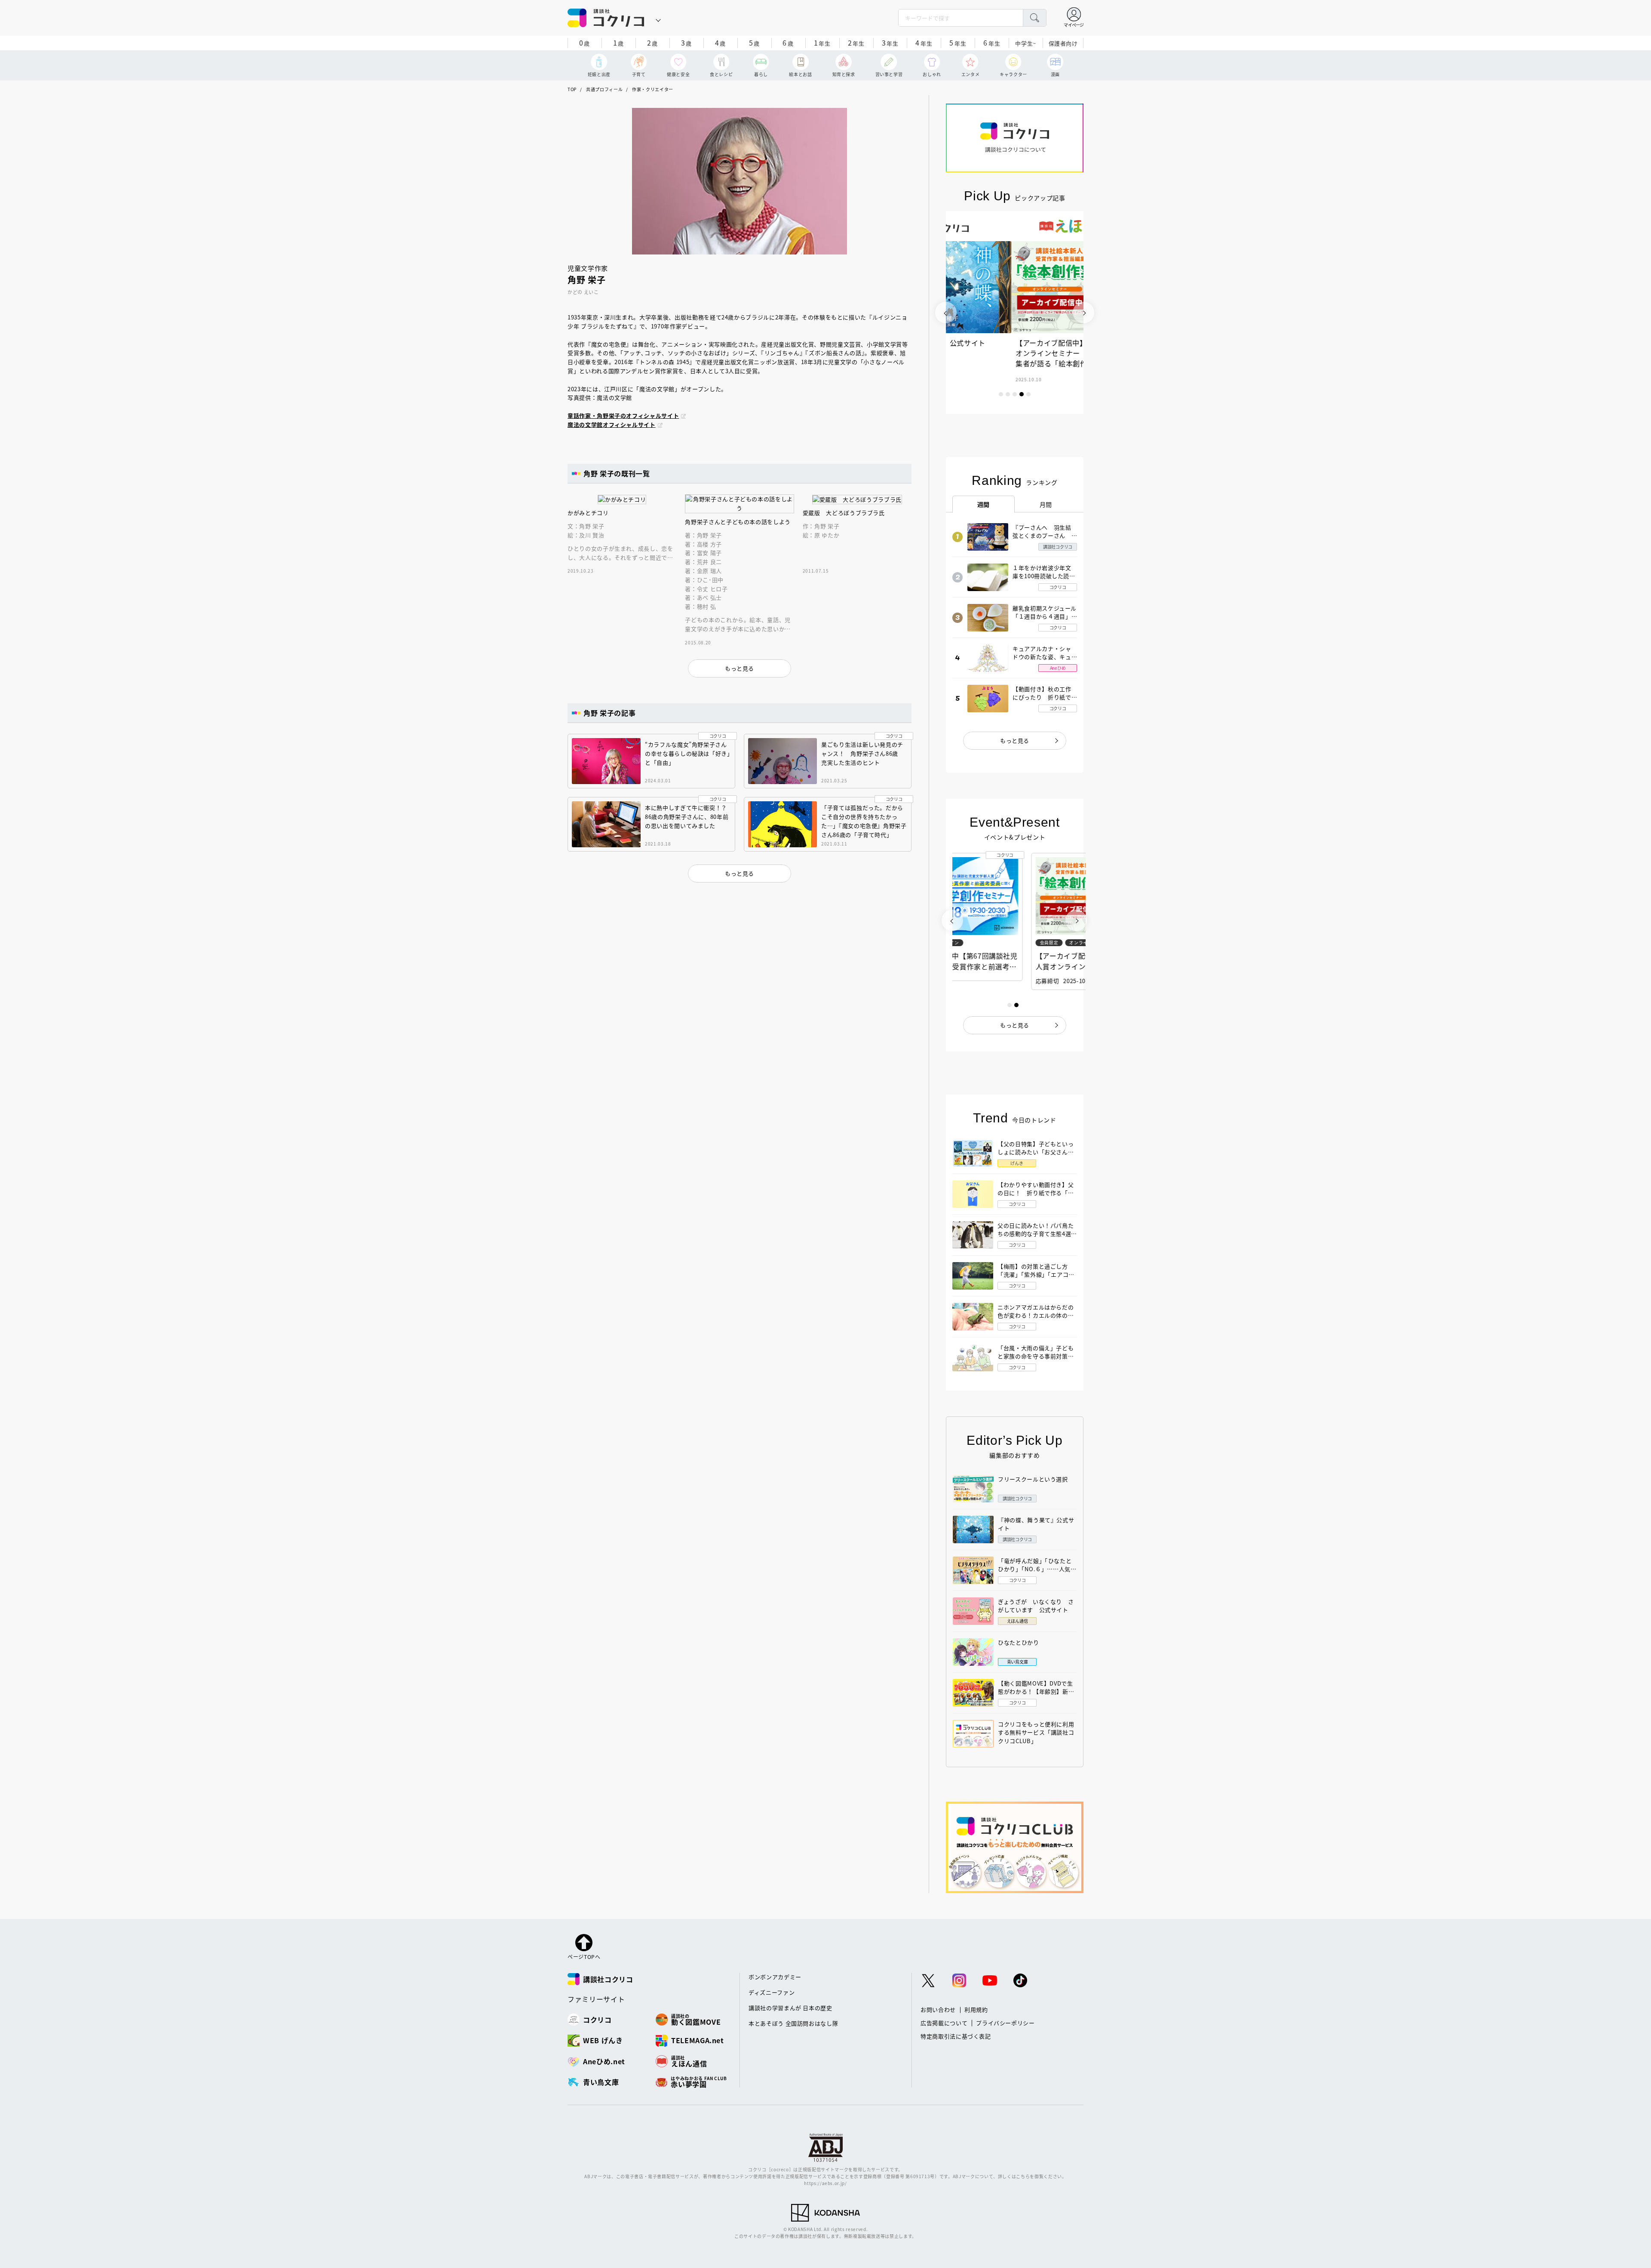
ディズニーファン (772, 1992)
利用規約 (976, 2009)
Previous (946, 313)
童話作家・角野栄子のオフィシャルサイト (623, 415)
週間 (984, 504)
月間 (1046, 504)
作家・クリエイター (653, 89)
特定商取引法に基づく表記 (956, 2036)
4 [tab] (1022, 394)
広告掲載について (944, 2023)
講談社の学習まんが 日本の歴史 (790, 2008)
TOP (572, 89)
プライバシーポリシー (1005, 2023)
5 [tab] (1028, 394)
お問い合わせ (938, 2009)
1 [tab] (1001, 394)
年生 (822, 43)
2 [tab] (1008, 394)
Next (1083, 313)
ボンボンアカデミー (775, 1977)
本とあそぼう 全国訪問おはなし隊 (793, 2023)
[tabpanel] (1015, 313)
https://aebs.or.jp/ (825, 2183)
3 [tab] (1015, 394)
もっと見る (1015, 740)
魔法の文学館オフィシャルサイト (612, 424)
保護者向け (1063, 43)
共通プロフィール (604, 89)
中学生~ (1026, 43)
